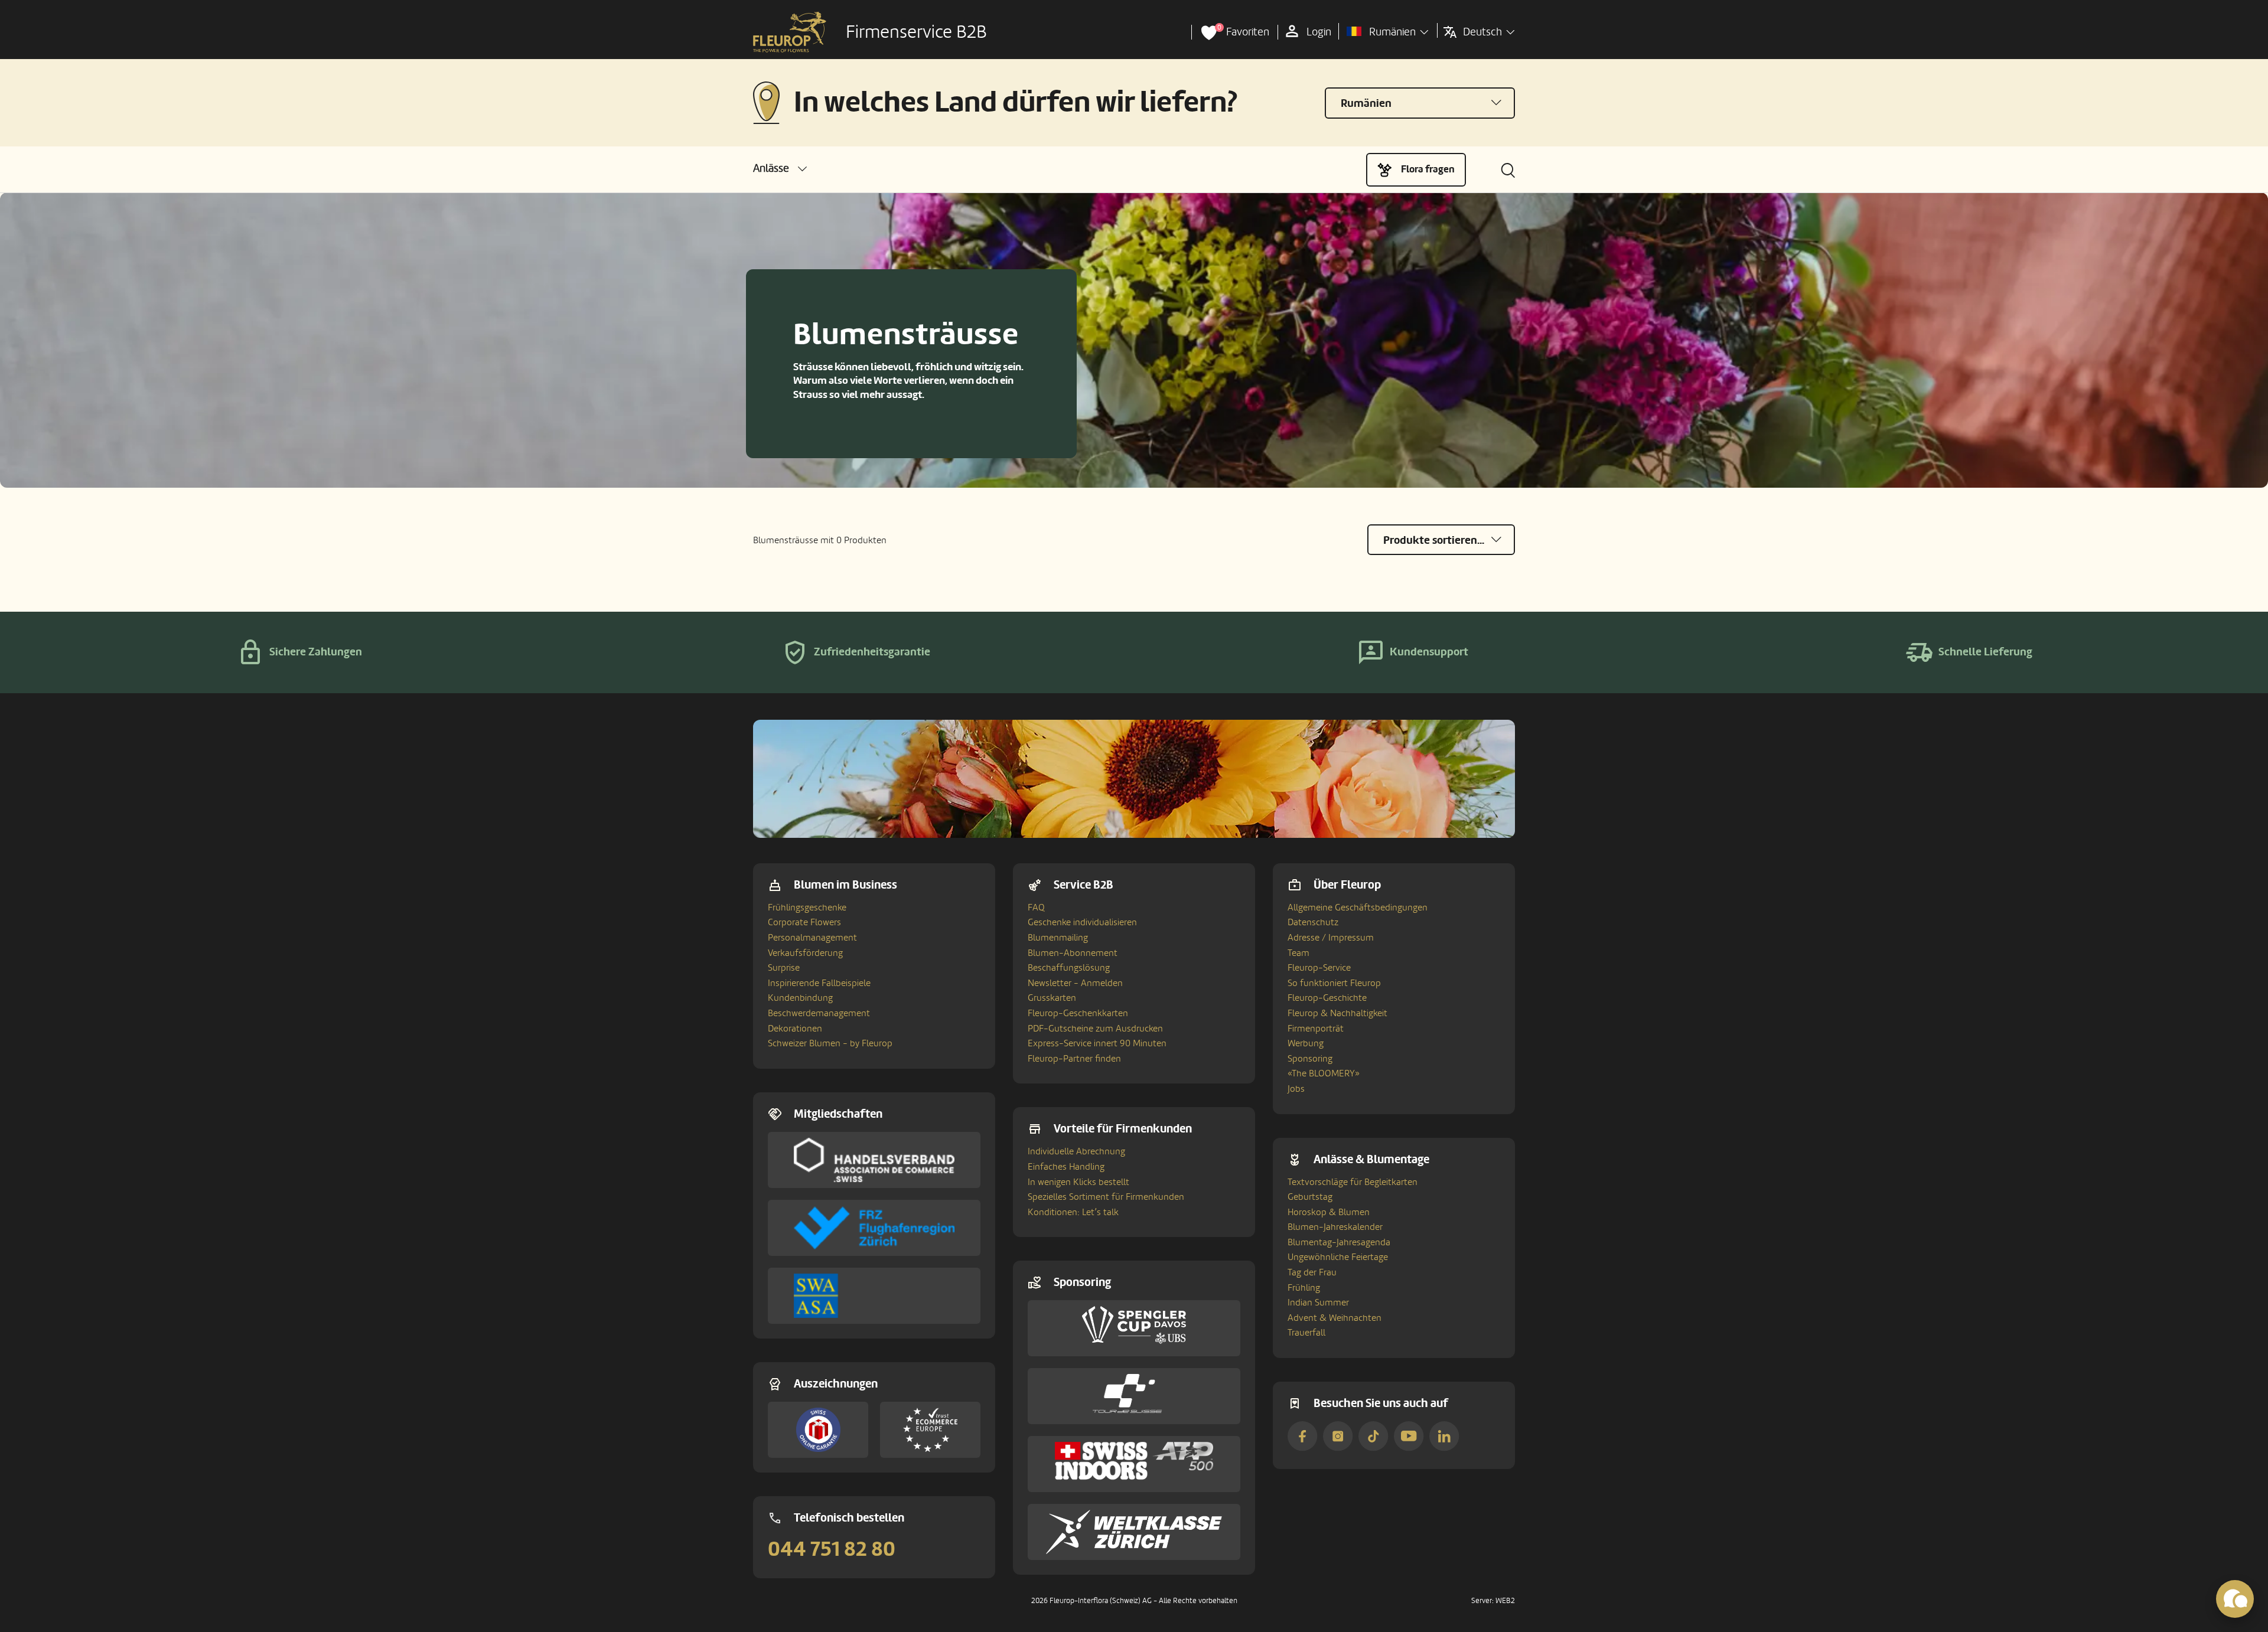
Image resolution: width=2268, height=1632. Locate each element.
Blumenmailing (1058, 938)
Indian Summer (1318, 1303)
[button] (780, 169)
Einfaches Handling (1066, 1167)
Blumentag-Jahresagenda (1339, 1242)
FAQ (1036, 908)
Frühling (1304, 1288)
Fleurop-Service (1319, 968)
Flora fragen (1428, 169)
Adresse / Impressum (1331, 938)
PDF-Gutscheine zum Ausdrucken (1095, 1029)
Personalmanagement (812, 938)
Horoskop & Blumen (1329, 1212)
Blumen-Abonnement (1073, 953)
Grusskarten (1052, 998)
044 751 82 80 (832, 1549)
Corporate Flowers (804, 922)
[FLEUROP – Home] (790, 32)
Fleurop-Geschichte (1327, 998)
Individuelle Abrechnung (1076, 1151)
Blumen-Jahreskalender (1335, 1227)
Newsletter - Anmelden (1075, 983)
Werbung (1306, 1043)
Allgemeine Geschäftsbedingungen (1358, 908)
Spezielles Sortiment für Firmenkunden (1106, 1197)
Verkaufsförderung (805, 953)
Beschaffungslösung (1069, 968)
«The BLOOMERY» (1324, 1073)
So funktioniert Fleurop (1334, 983)
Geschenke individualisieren (1082, 922)
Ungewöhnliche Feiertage (1338, 1257)
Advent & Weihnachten (1335, 1318)
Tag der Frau (1312, 1272)
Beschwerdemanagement (819, 1013)
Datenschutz (1313, 922)
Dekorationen (795, 1029)
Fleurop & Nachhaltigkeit (1337, 1013)
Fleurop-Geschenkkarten (1078, 1013)
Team (1298, 953)
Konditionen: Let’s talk (1073, 1212)
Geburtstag (1310, 1197)
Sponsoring (1310, 1059)
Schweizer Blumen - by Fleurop (830, 1043)
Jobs (1296, 1089)
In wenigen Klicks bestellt (1078, 1182)
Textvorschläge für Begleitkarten (1353, 1182)
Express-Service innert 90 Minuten (1097, 1043)
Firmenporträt (1316, 1029)
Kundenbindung (800, 998)
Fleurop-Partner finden (1074, 1059)
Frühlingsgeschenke (807, 908)
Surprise (784, 968)
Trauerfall (1306, 1333)
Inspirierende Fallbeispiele (819, 983)
